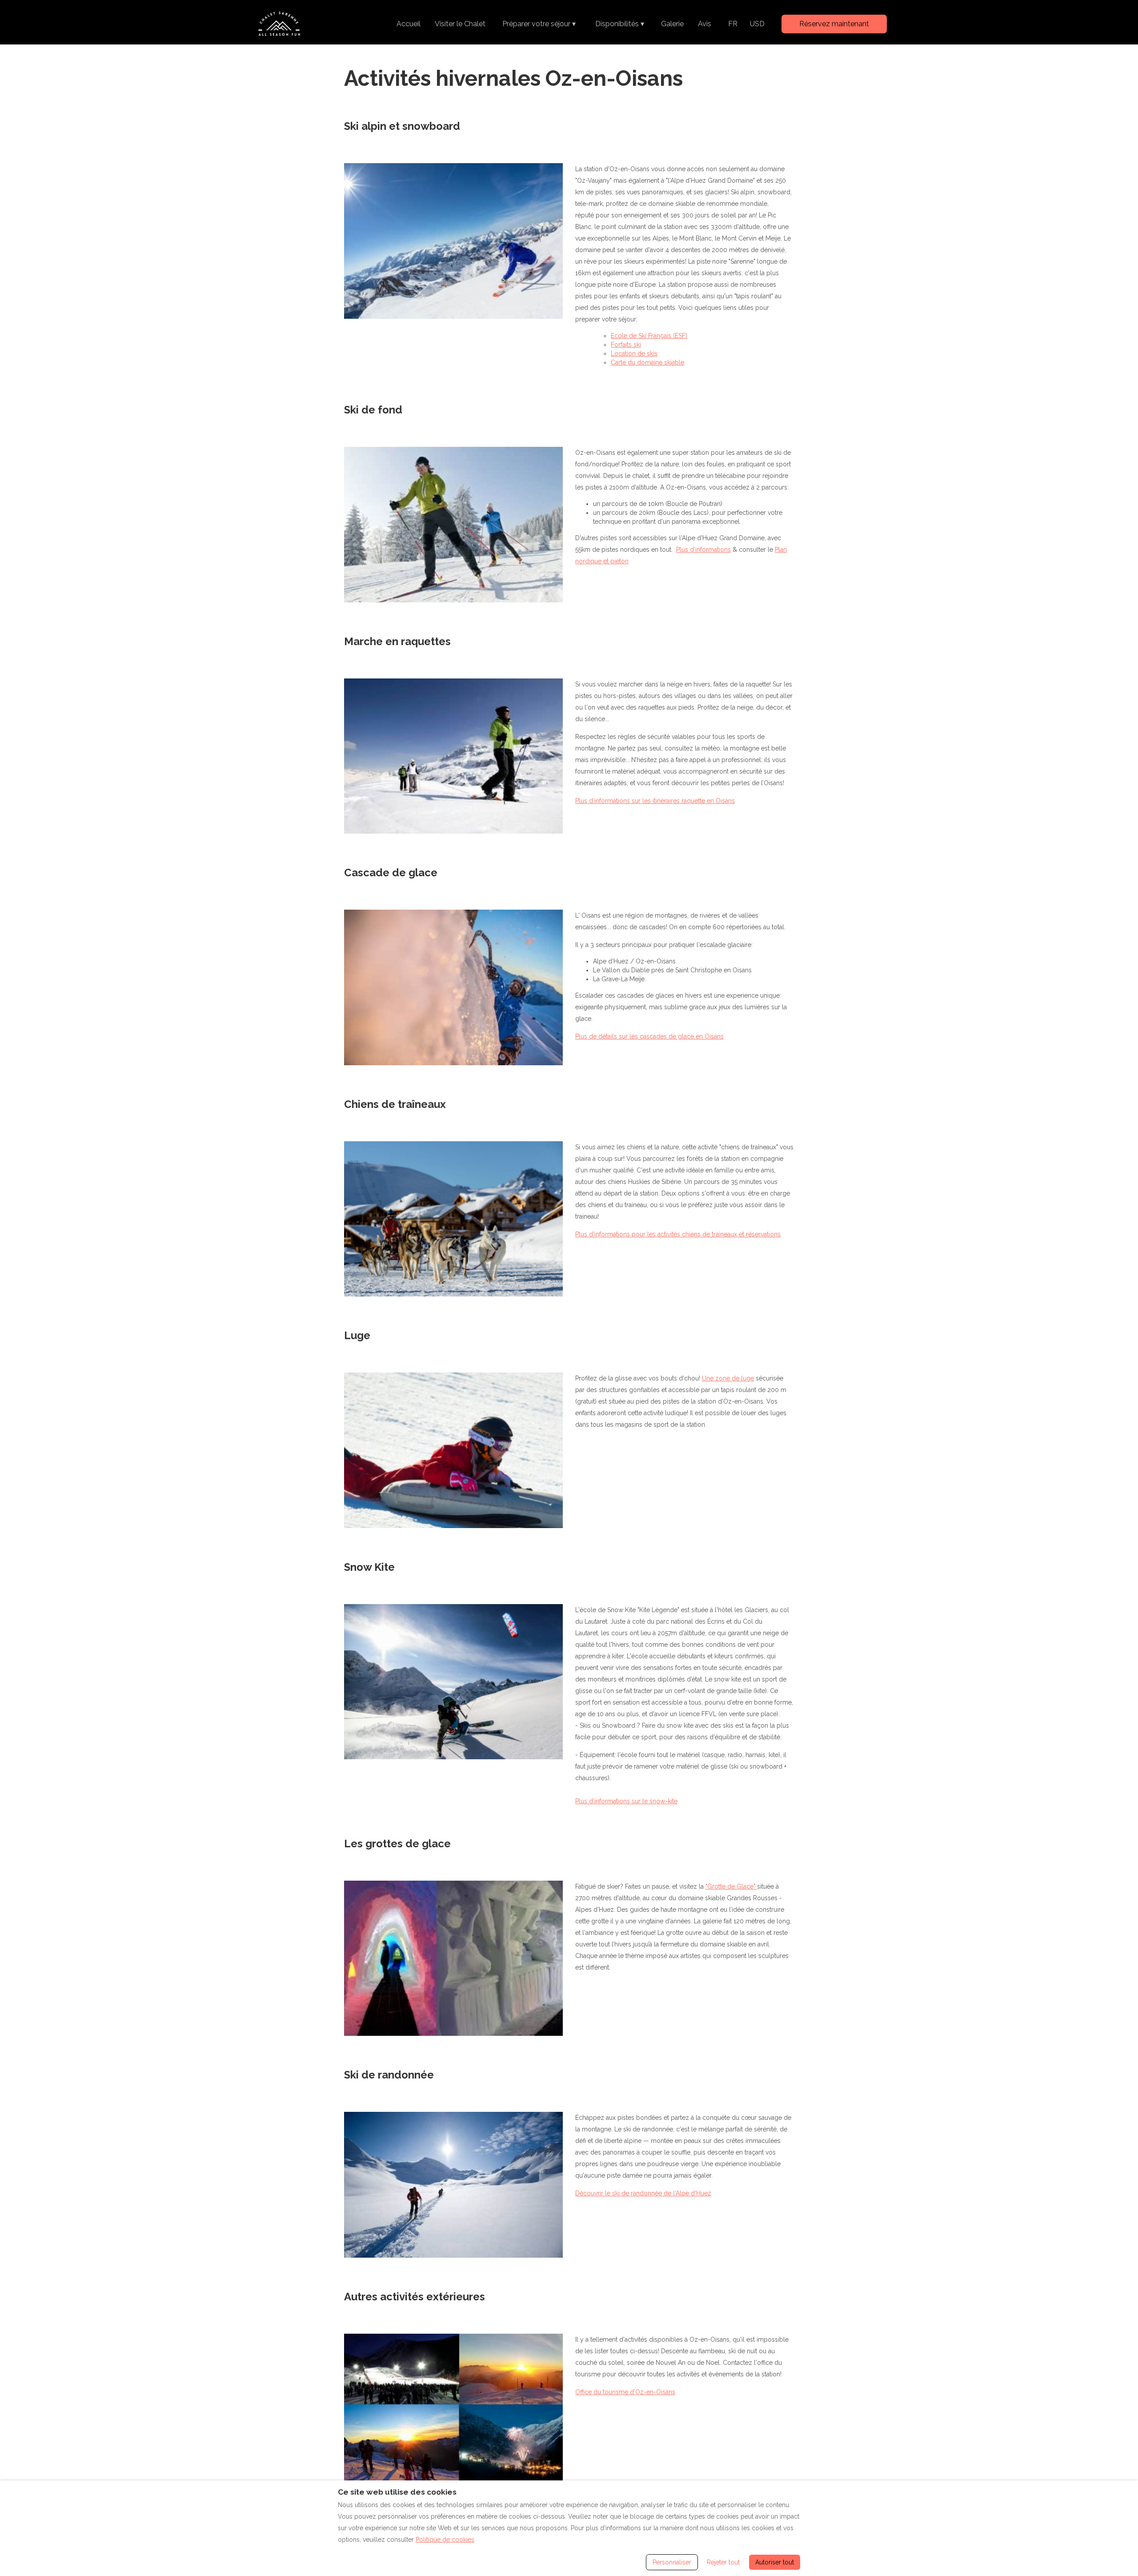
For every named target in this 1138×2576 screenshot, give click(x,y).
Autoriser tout (775, 2562)
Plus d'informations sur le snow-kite (626, 1801)
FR (733, 24)
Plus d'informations (703, 550)
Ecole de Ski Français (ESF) (649, 336)
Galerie (672, 24)
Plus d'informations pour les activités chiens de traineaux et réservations (678, 1234)
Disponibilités (620, 24)
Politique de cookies (445, 2540)
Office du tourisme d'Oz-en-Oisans (625, 2392)
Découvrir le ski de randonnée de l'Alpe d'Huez (643, 2193)
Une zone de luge (728, 1378)
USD (757, 24)
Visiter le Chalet (460, 24)
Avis (705, 24)
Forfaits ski (626, 345)
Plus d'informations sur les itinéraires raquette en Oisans (655, 801)
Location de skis (634, 353)
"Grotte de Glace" (731, 1886)
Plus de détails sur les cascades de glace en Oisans (649, 1036)
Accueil (409, 24)
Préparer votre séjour (539, 24)
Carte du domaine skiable (647, 362)
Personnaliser (672, 2562)
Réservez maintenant (834, 24)
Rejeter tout (723, 2562)
